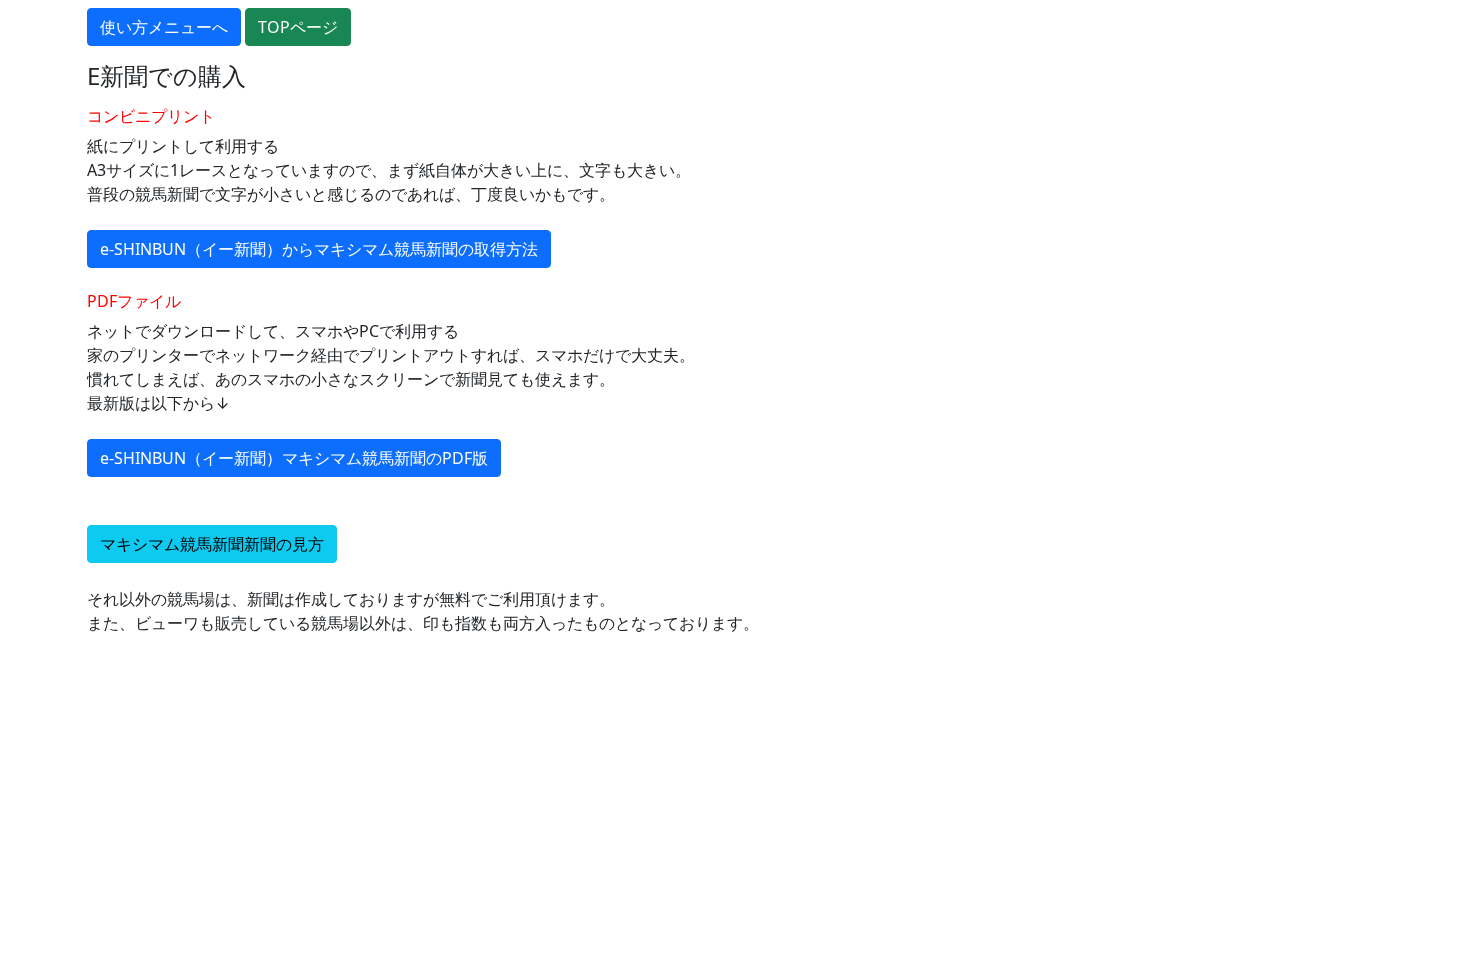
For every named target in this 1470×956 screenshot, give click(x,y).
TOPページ (298, 27)
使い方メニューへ (164, 27)
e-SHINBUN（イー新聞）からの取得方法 (319, 249)
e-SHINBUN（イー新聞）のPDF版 (294, 458)
